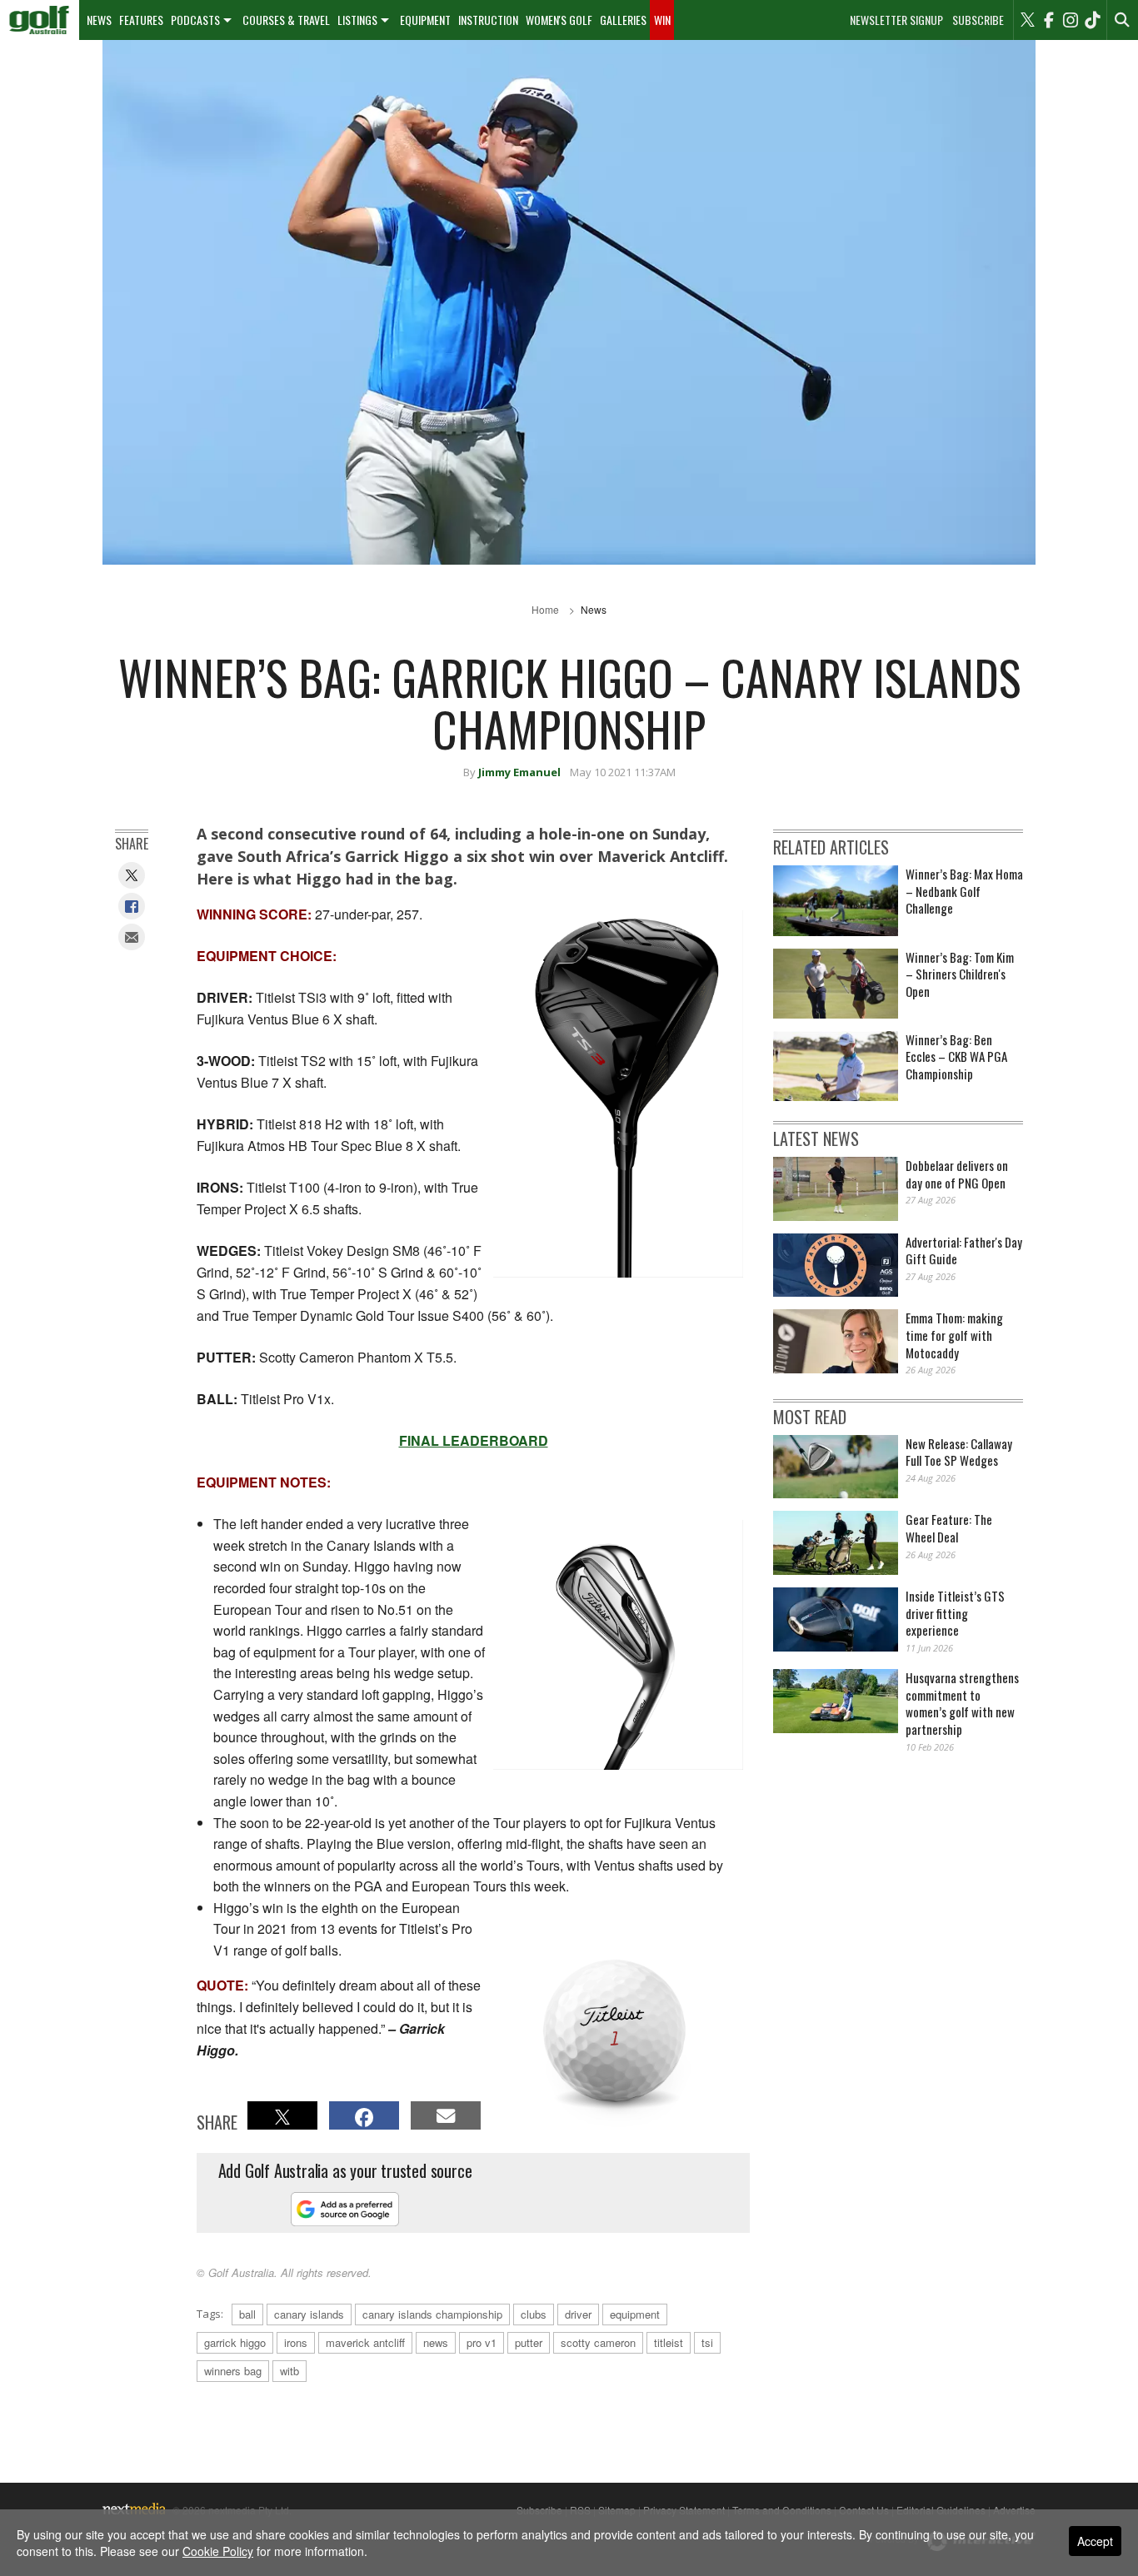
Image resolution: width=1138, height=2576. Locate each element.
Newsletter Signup (896, 20)
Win (662, 20)
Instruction (488, 20)
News (99, 20)
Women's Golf (559, 20)
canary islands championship (432, 2314)
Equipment (425, 20)
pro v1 (482, 2342)
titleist (669, 2342)
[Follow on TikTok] (1092, 20)
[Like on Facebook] (1049, 20)
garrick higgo (235, 2342)
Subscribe (978, 20)
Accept (1095, 2541)
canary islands (309, 2314)
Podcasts (195, 20)
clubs (534, 2314)
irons (296, 2342)
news (436, 2342)
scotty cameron (598, 2342)
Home (545, 609)
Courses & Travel (286, 20)
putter (529, 2342)
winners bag (233, 2371)
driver (578, 2314)
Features (141, 20)
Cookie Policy (218, 2551)
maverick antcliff (365, 2342)
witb (289, 2371)
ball (247, 2314)
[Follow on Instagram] (1071, 20)
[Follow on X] (1027, 20)
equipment (635, 2314)
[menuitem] (40, 20)
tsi (707, 2342)
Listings (357, 20)
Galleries (623, 20)
